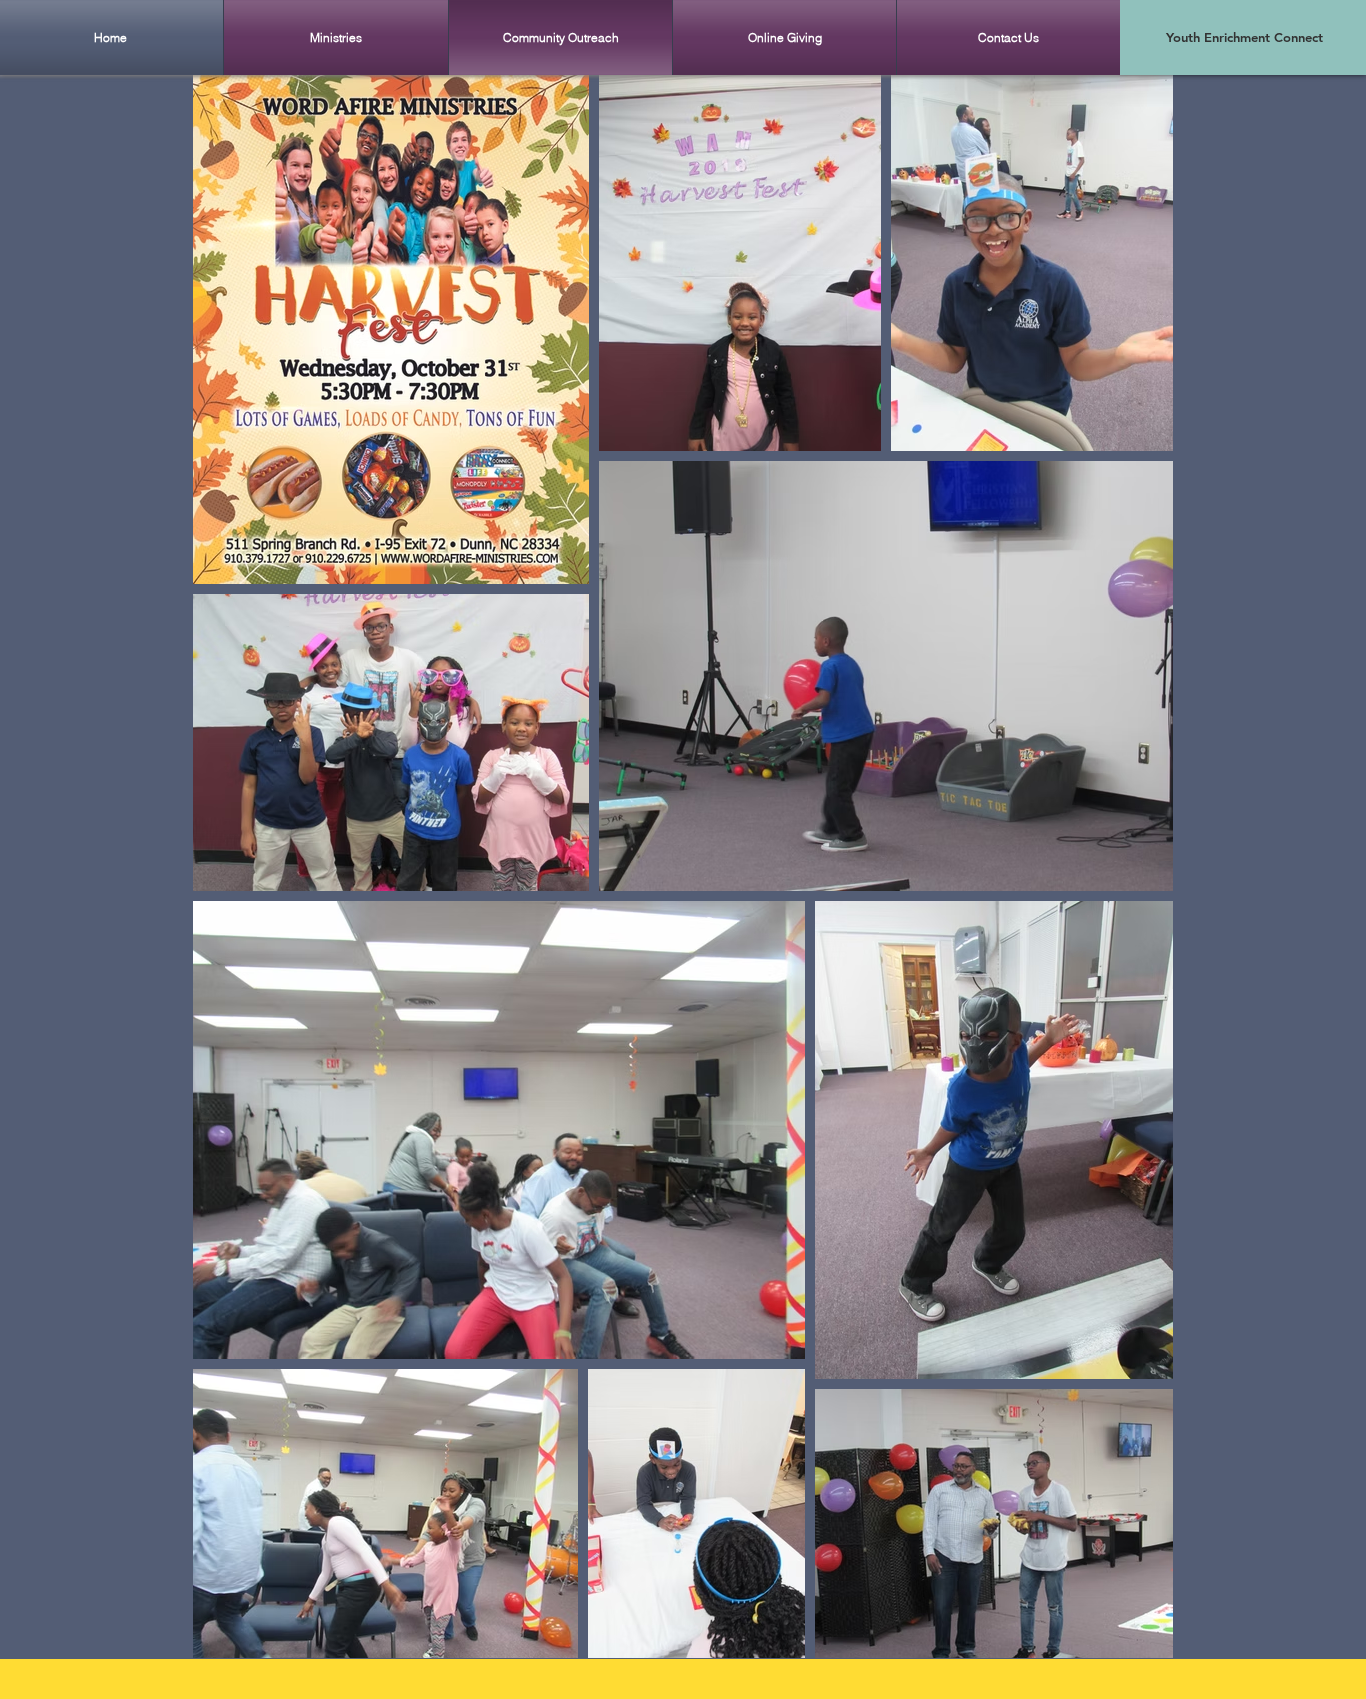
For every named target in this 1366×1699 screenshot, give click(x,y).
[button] (336, 37)
